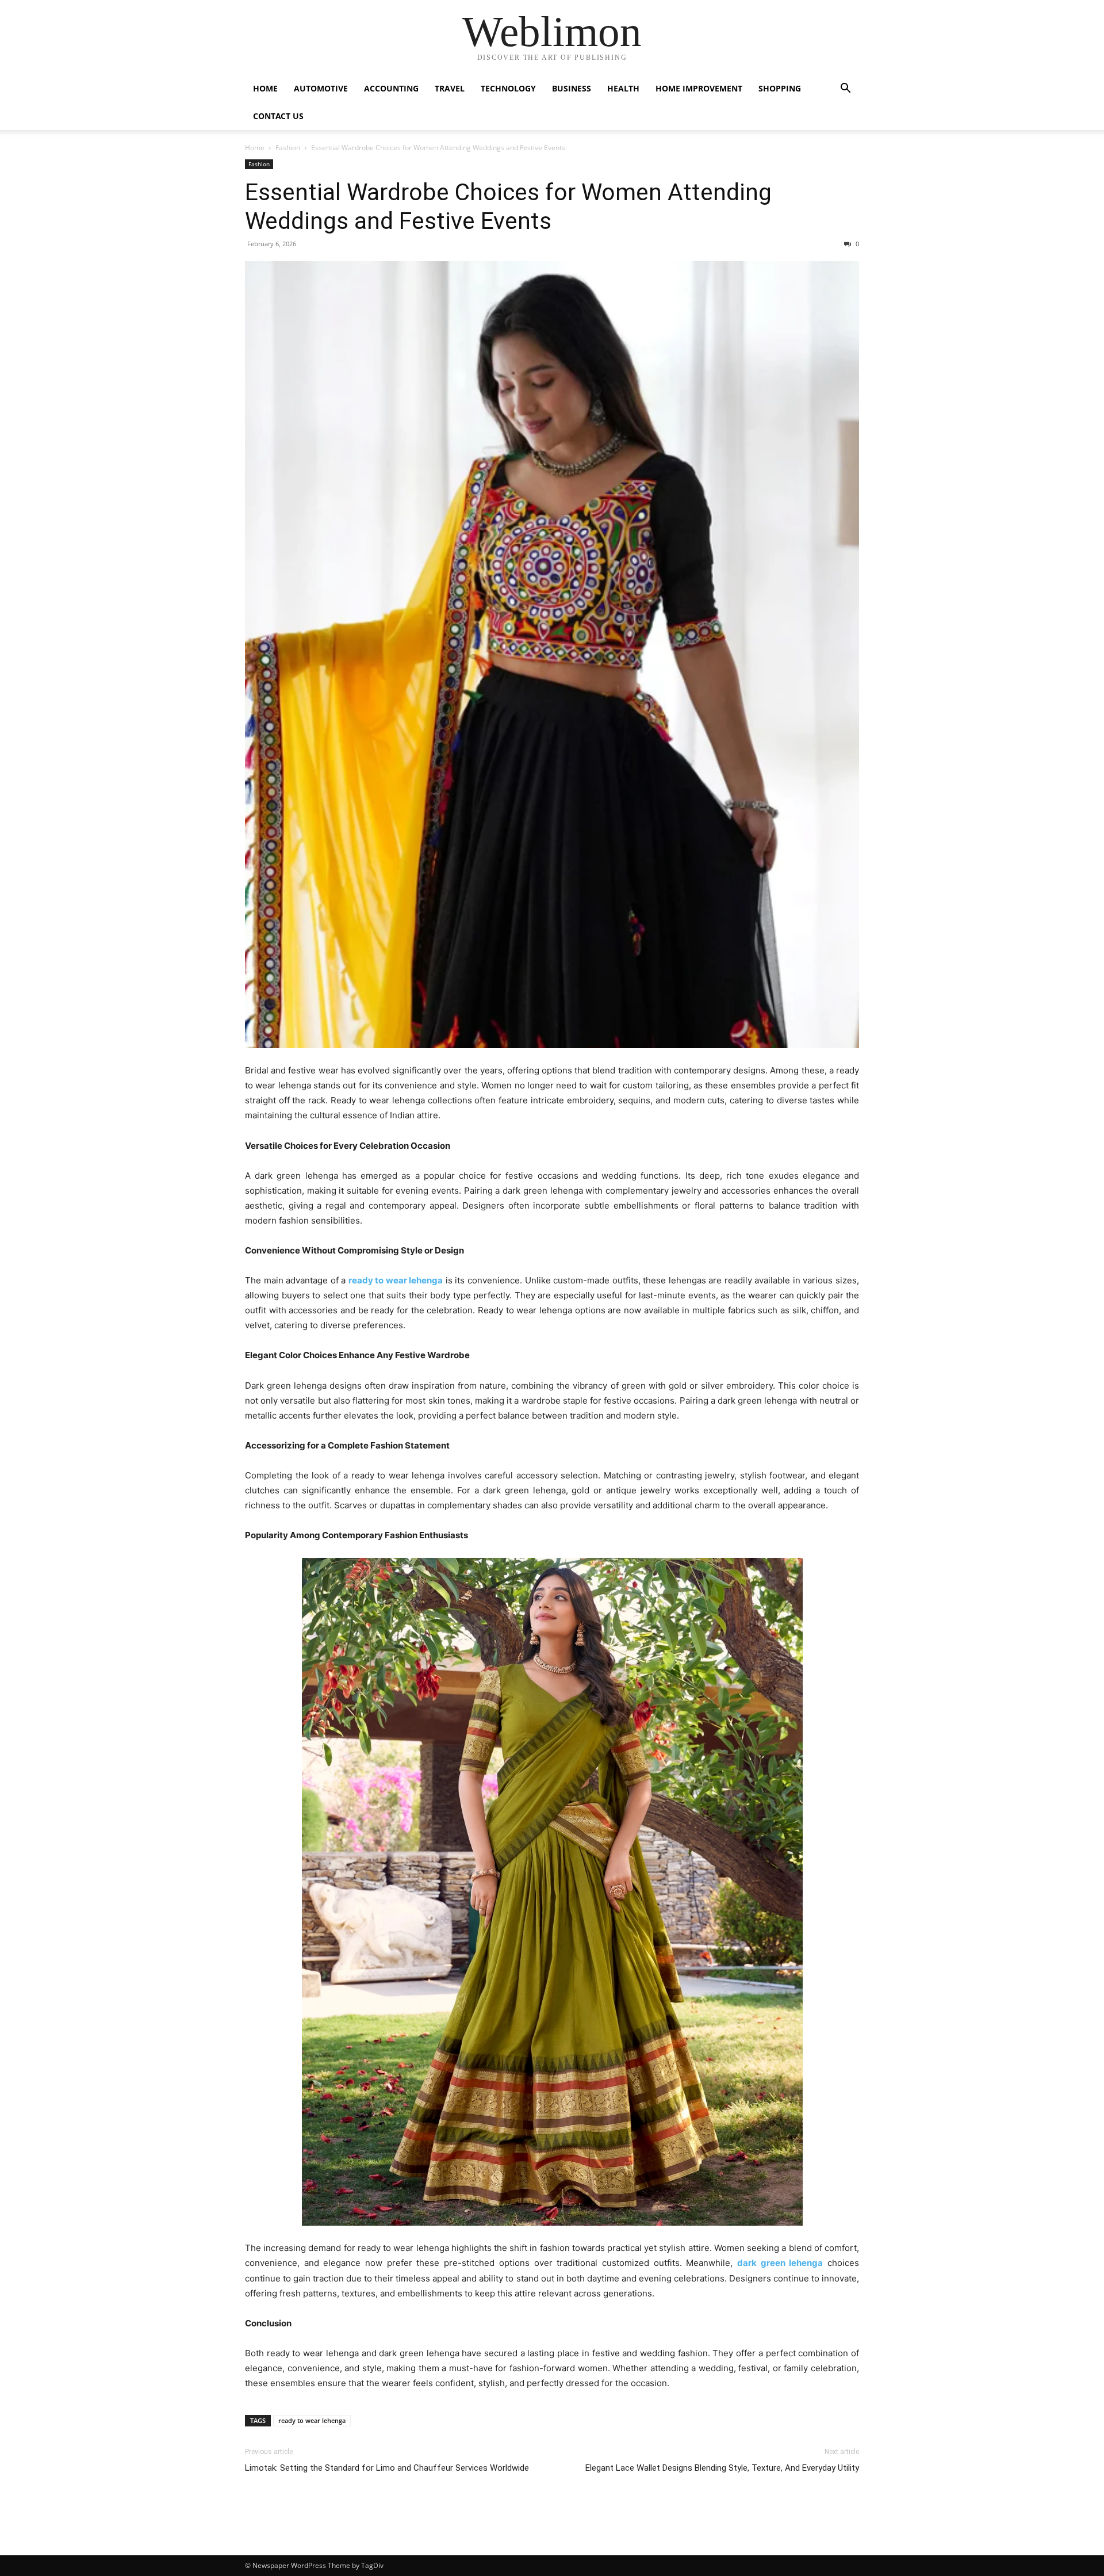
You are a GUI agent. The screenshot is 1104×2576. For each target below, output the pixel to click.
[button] (845, 89)
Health (623, 88)
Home (265, 88)
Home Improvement (699, 88)
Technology (508, 88)
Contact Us (278, 116)
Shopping (780, 88)
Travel (450, 88)
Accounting (391, 88)
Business (572, 88)
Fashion (288, 148)
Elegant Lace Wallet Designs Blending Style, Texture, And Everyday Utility (722, 2468)
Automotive (321, 88)
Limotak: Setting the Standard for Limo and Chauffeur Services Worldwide (387, 2468)
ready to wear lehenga (312, 2420)
